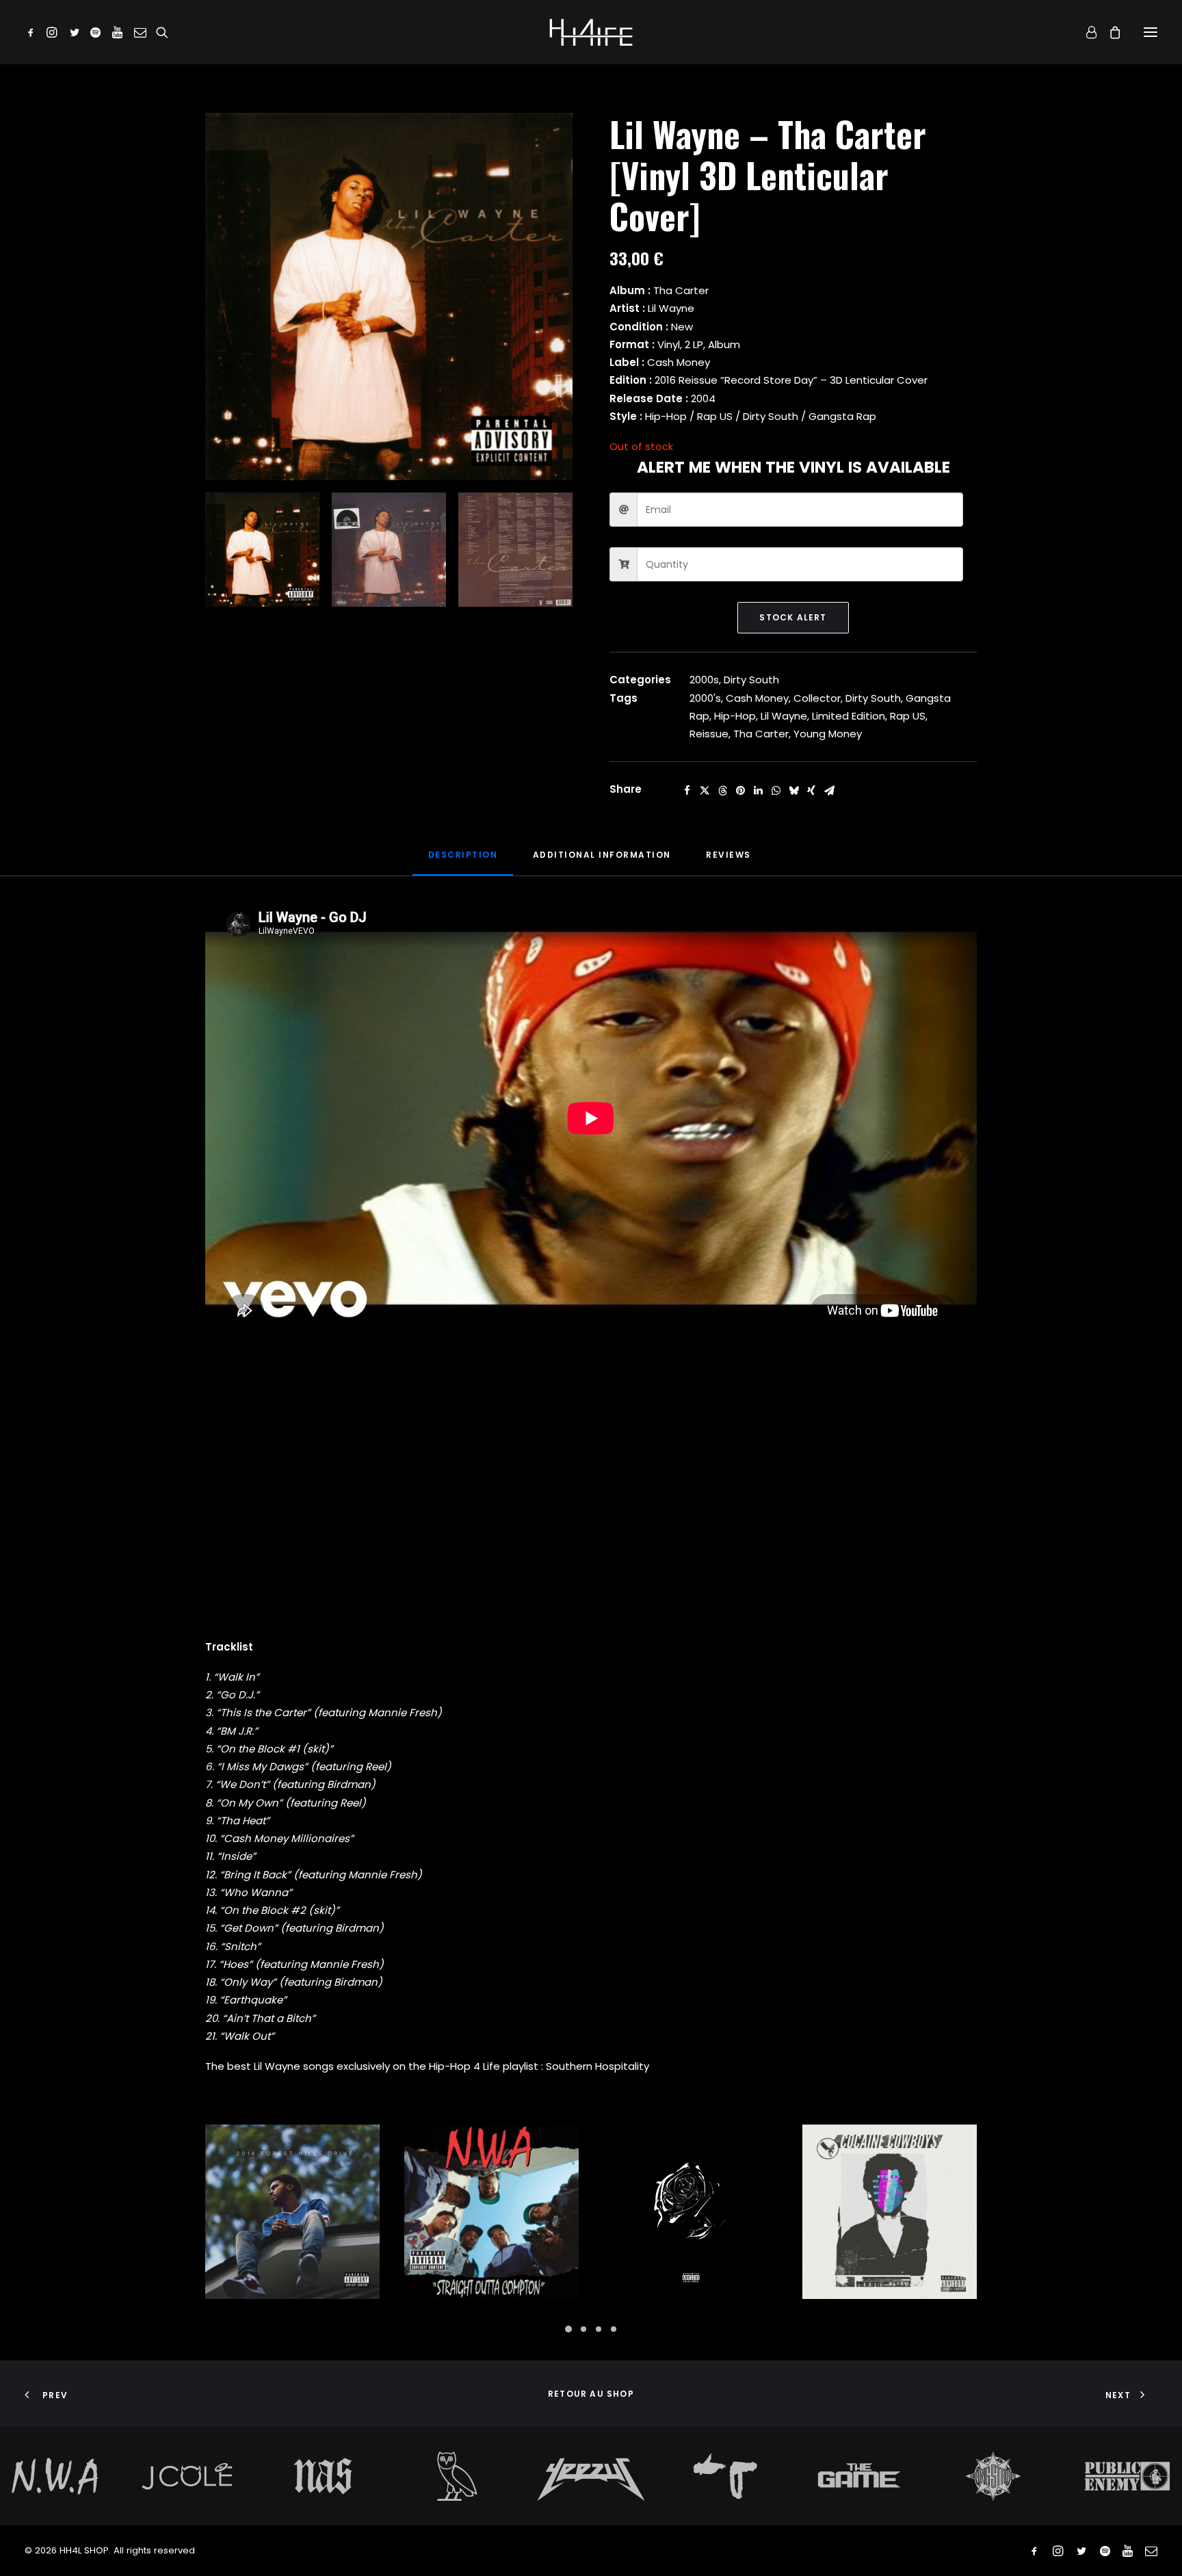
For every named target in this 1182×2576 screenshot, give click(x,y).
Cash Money (757, 698)
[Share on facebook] (687, 791)
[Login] (1085, 32)
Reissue (709, 734)
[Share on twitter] (705, 791)
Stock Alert (793, 617)
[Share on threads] (722, 791)
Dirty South (751, 680)
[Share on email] (829, 791)
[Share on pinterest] (740, 791)
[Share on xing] (811, 791)
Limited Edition (849, 716)
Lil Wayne (784, 716)
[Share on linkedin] (758, 791)
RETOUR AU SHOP (591, 2394)
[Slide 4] (614, 2329)
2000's (705, 698)
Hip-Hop (735, 716)
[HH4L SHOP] (591, 32)
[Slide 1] (262, 550)
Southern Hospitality (597, 2066)
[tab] (602, 860)
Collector (817, 698)
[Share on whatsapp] (776, 791)
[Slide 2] (389, 550)
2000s (704, 680)
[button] (33, 32)
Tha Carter (761, 734)
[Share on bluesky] (793, 791)
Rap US (908, 716)
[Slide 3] (515, 550)
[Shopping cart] (1109, 32)
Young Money (828, 734)
